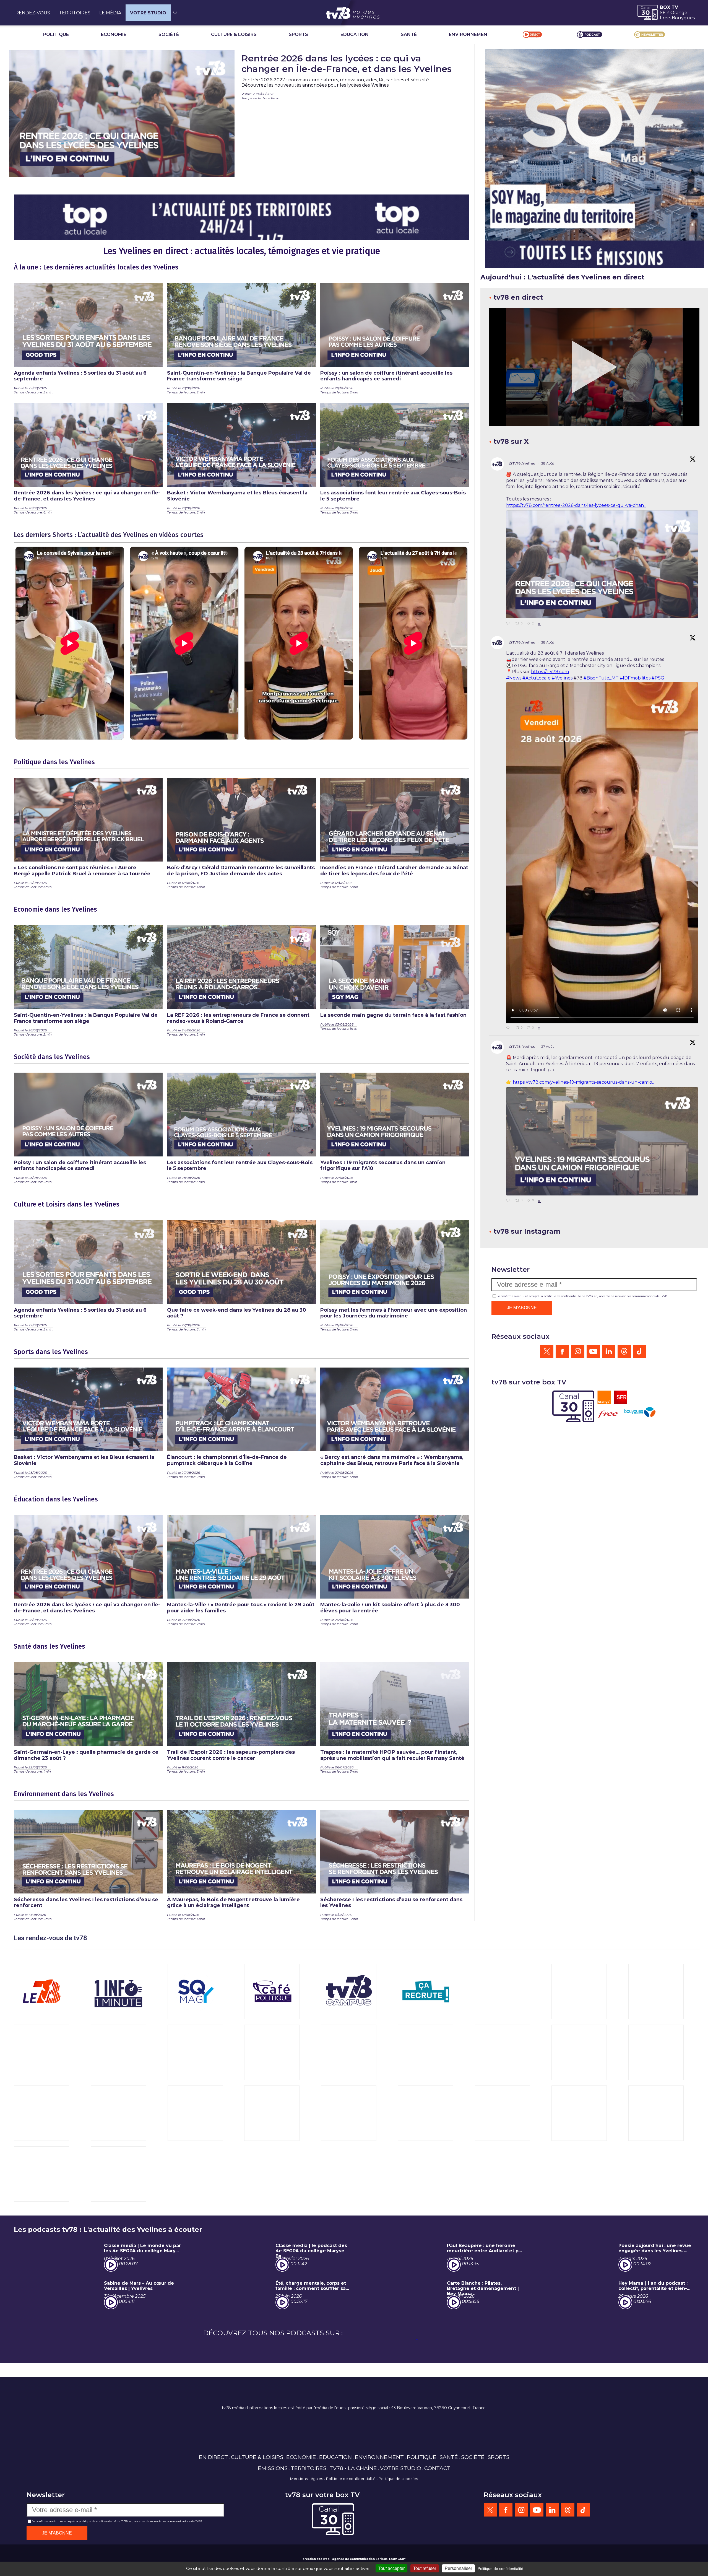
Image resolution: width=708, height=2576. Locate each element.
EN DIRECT (213, 2457)
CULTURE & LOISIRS (234, 34)
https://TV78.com (550, 672)
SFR (664, 13)
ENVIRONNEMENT (470, 34)
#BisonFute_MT (601, 678)
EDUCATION (355, 34)
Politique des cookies (398, 2479)
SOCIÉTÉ (169, 34)
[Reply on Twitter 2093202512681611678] (509, 1028)
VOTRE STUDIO (148, 13)
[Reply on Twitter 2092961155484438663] (509, 1201)
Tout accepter (391, 2568)
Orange (679, 13)
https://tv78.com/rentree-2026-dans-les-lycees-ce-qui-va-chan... (576, 505)
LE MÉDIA (110, 13)
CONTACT (437, 2468)
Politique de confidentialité (351, 2479)
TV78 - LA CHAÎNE (353, 2468)
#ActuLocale (537, 678)
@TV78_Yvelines (522, 463)
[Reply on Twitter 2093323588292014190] (509, 624)
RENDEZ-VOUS (33, 13)
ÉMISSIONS (273, 2468)
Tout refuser (425, 2568)
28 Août (548, 463)
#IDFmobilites (635, 678)
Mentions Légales (307, 2479)
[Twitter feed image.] (602, 564)
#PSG (658, 678)
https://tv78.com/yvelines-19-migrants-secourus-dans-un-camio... (584, 1082)
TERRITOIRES (75, 13)
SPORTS (298, 34)
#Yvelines (562, 678)
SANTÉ (409, 34)
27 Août (548, 1046)
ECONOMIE (114, 34)
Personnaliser (458, 2568)
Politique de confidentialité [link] (500, 2569)
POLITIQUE (56, 34)
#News (514, 678)
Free (665, 18)
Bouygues (683, 18)
